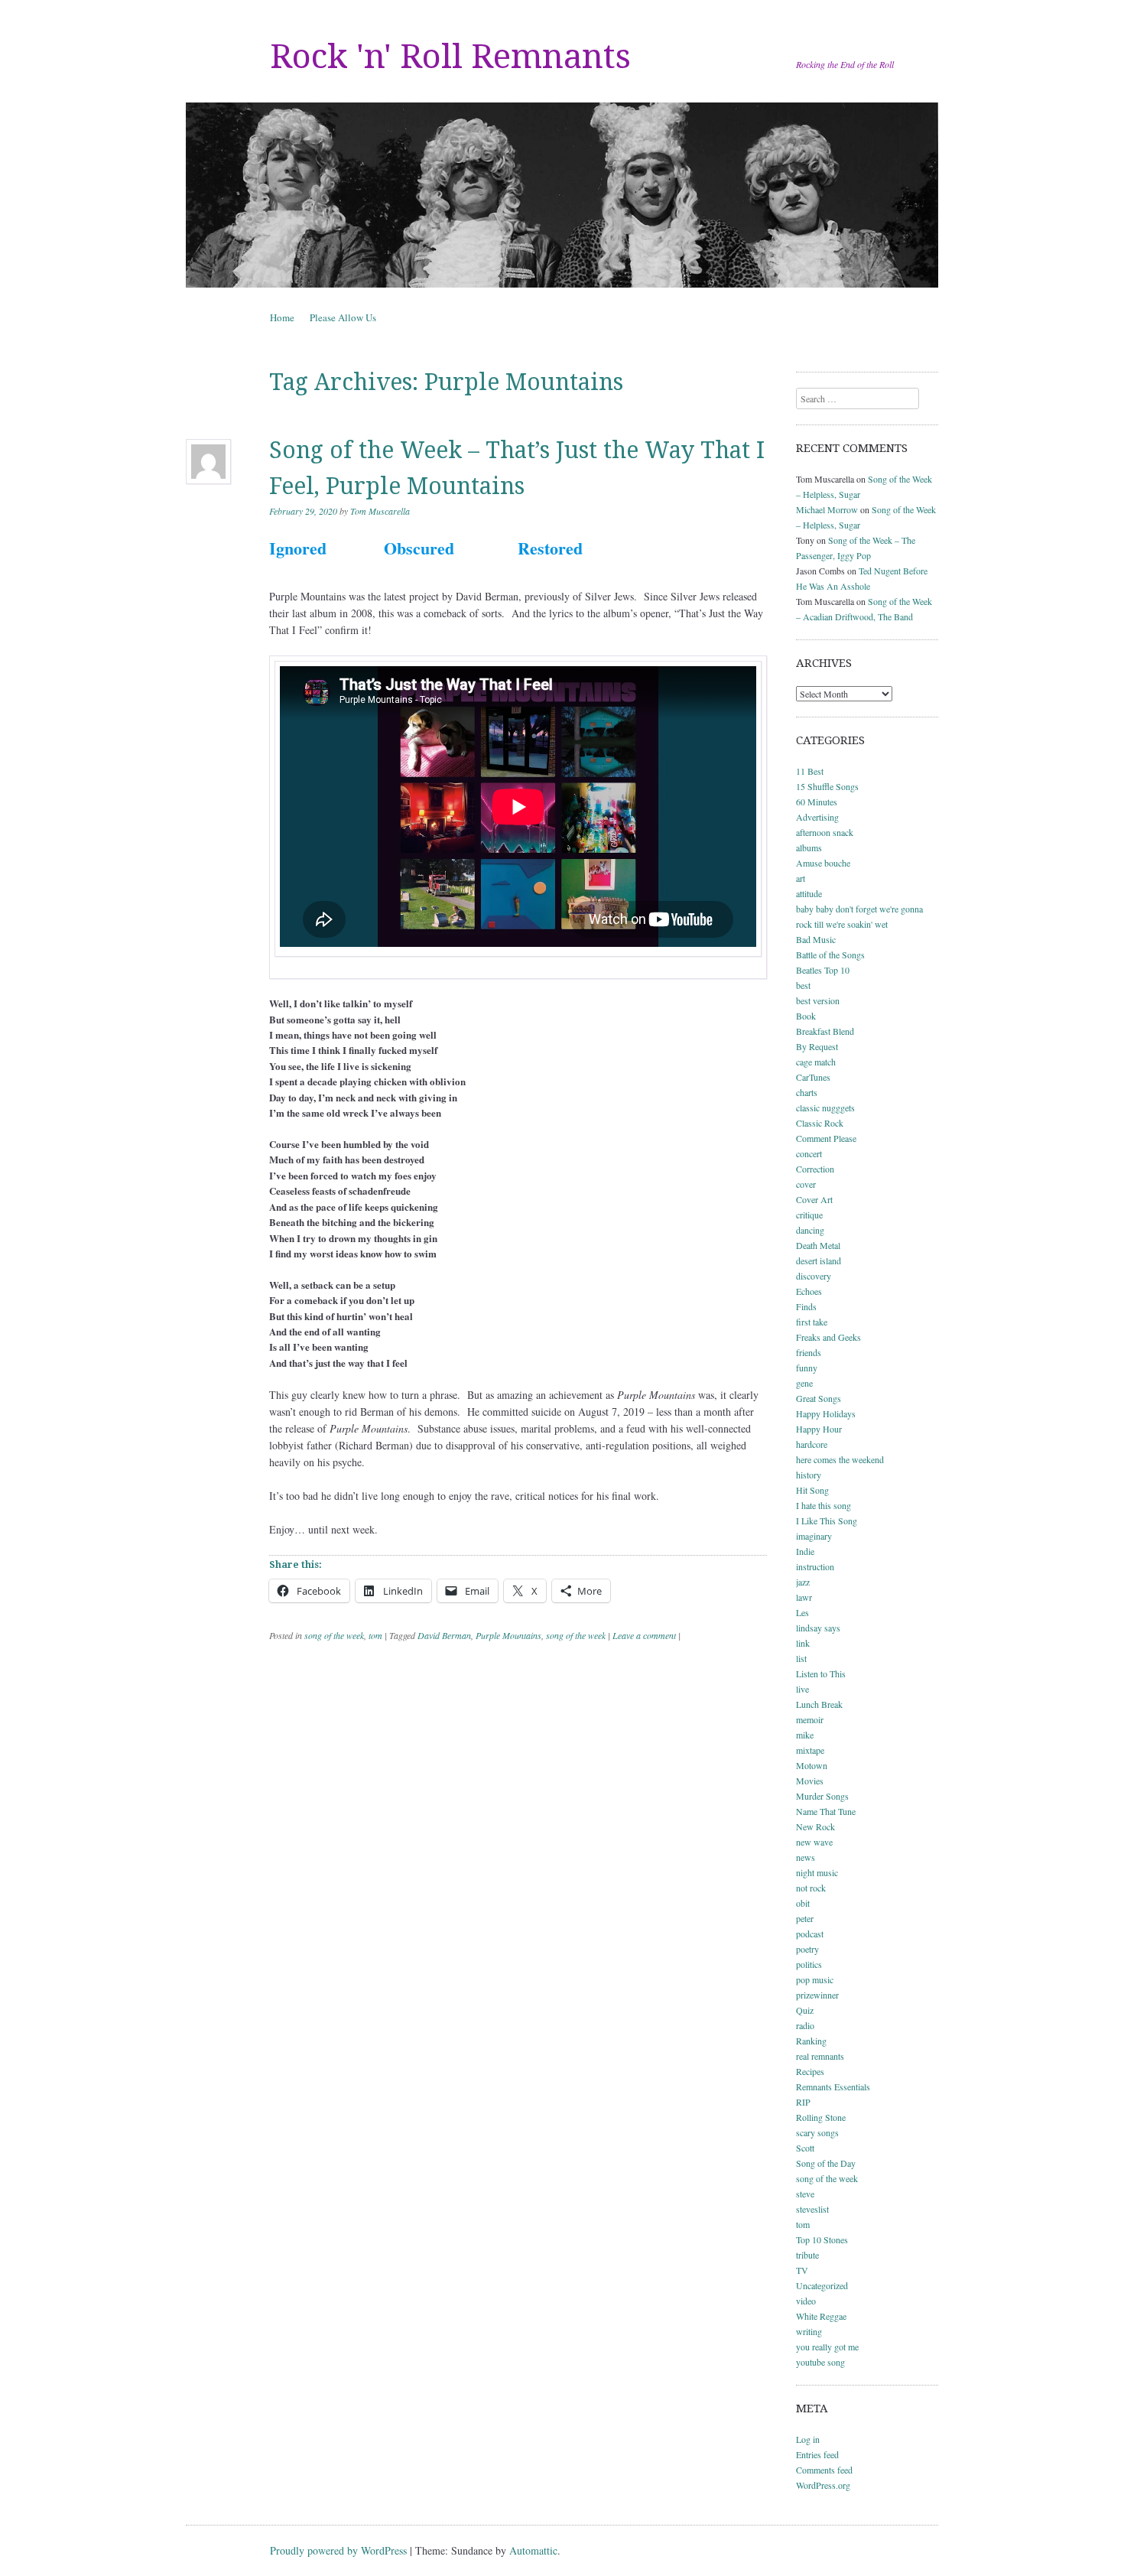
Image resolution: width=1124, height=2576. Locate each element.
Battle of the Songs (830, 955)
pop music (815, 1979)
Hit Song (812, 1490)
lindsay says (818, 1628)
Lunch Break (819, 1704)
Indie (805, 1551)
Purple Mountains (508, 1635)
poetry (807, 1949)
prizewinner (817, 1995)
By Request (817, 1046)
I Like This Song (827, 1521)
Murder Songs (822, 1796)
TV (802, 2270)
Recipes (810, 2071)
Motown (812, 1765)
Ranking (811, 2041)
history (809, 1475)
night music (817, 1872)
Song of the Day (826, 2163)
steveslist (812, 2209)
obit (803, 1903)
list (801, 1658)
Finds (806, 1306)
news (806, 1857)
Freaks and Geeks (828, 1337)
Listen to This (821, 1673)
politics (809, 1964)
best (803, 985)
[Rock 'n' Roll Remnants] (562, 195)
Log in (808, 2439)
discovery (814, 1276)
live (802, 1689)
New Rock (815, 1826)
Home (282, 317)
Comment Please (826, 1138)
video (806, 2301)
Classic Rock (820, 1123)
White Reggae (821, 2316)
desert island (819, 1260)
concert (809, 1153)
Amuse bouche (823, 863)
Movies (810, 1781)
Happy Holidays (826, 1413)
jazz (803, 1582)
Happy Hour (819, 1429)
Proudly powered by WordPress (338, 2550)
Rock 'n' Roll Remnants (450, 57)
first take (812, 1322)
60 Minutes (817, 802)
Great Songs (819, 1398)
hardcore (812, 1444)
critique (809, 1215)
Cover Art (814, 1199)
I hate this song (824, 1505)
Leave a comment (644, 1635)
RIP (803, 2102)
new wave (814, 1842)
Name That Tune (826, 1811)
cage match (816, 1062)
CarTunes (813, 1077)
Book (806, 1016)
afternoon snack (825, 832)
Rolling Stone (821, 2117)
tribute (807, 2255)
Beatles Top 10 (823, 970)
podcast (810, 1934)
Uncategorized (822, 2285)
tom (375, 1635)
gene (804, 1383)
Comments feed (824, 2470)
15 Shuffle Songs (827, 786)
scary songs (817, 2132)
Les (802, 1612)
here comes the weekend (840, 1459)
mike (805, 1735)
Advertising (817, 817)
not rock (811, 1888)
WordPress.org (823, 2485)
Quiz (805, 2010)
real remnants (820, 2056)
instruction (815, 1566)
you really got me (827, 2347)
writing (809, 2331)
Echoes (809, 1291)
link (803, 1643)
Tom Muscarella (380, 511)
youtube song (820, 2362)
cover (806, 1184)
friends (809, 1352)
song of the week (334, 1635)
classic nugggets (825, 1107)
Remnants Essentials (833, 2086)
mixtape (810, 1750)
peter (805, 1918)
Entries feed (817, 2454)
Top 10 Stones (822, 2239)
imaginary (814, 1536)
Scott (805, 2148)
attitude (809, 893)
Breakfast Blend (825, 1031)
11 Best (810, 771)
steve (805, 2194)
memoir (810, 1719)
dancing (810, 1230)
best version (818, 1000)
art (801, 878)
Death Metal (818, 1245)
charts (807, 1092)
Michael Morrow (827, 509)
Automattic (533, 2550)
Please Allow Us (343, 317)
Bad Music (816, 939)
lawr (804, 1597)
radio (805, 2025)
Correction (815, 1169)
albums (809, 847)
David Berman (444, 1635)
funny (807, 1368)
